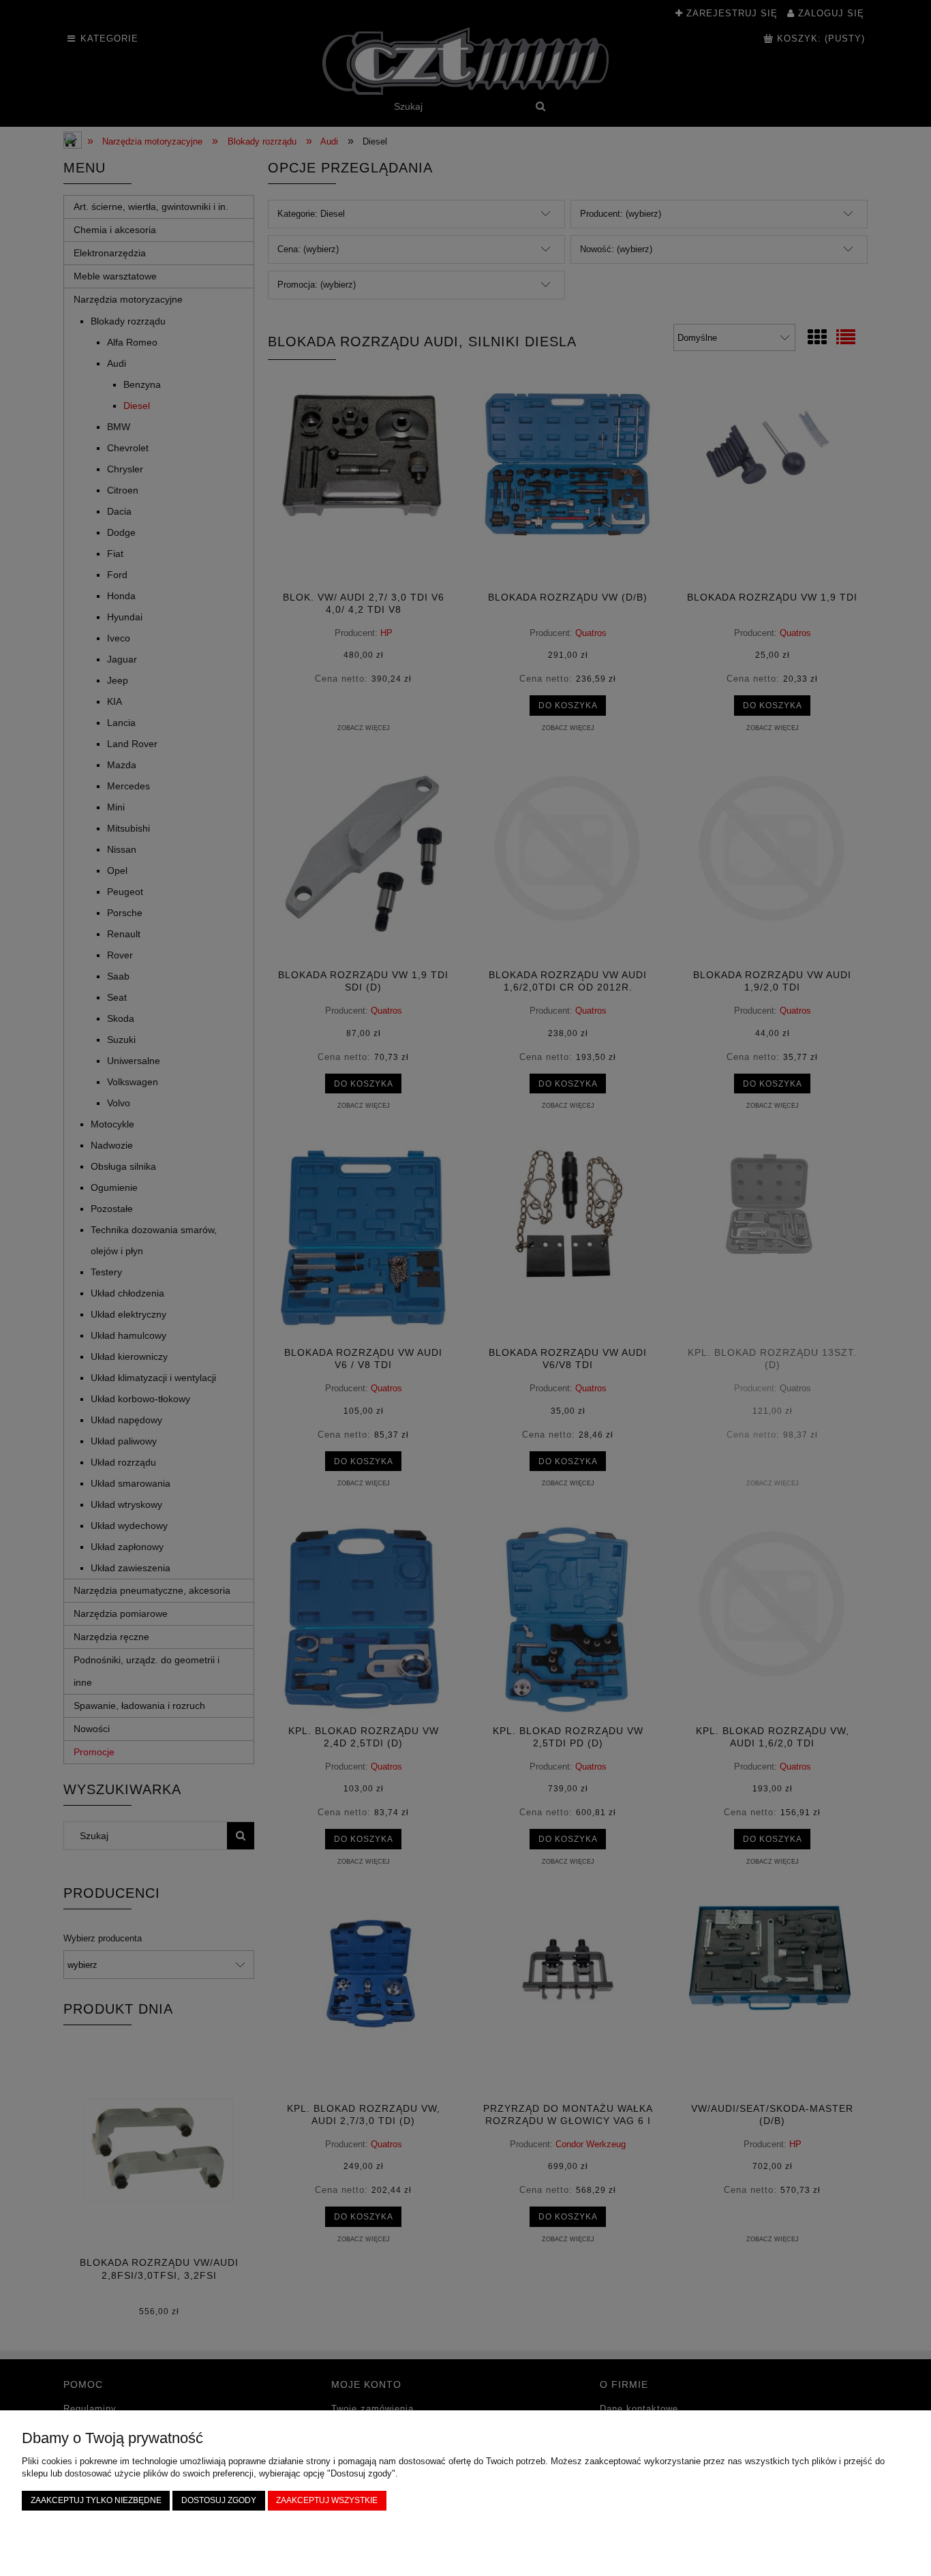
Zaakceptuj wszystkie (327, 2500)
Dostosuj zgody (219, 2500)
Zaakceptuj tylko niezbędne (96, 2500)
